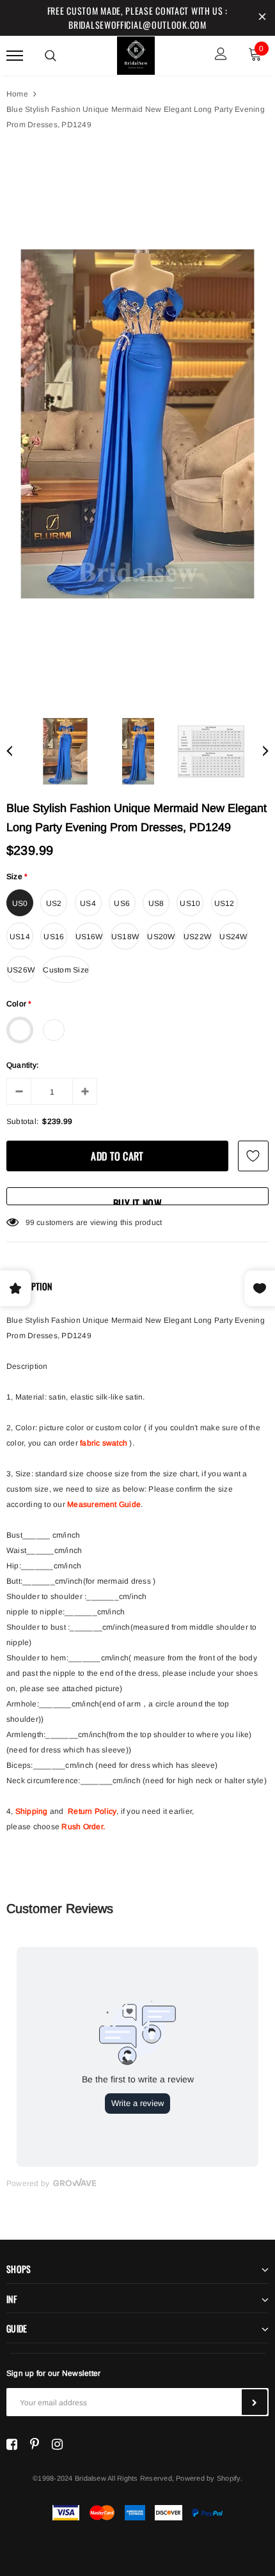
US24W (233, 937)
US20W (161, 937)
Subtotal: (22, 1121)
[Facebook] (12, 2444)
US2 (54, 903)
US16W (89, 937)
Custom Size (66, 970)
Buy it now (137, 1200)
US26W (21, 970)
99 (30, 1222)
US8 (156, 903)
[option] (137, 424)
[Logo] (136, 54)
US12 (224, 903)
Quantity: (22, 1065)
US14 (20, 937)
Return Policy (92, 1811)
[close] (262, 18)
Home (17, 94)
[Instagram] (57, 2444)
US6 (122, 903)
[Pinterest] (35, 2444)
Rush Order (82, 1827)
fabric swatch (104, 1443)
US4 (88, 903)
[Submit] (255, 2402)
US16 (54, 937)
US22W (197, 937)
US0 (20, 903)
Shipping (32, 1811)
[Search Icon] (51, 56)
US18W (125, 937)
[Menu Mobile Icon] (15, 55)
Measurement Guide (104, 1504)
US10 (190, 903)
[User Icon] (221, 55)
